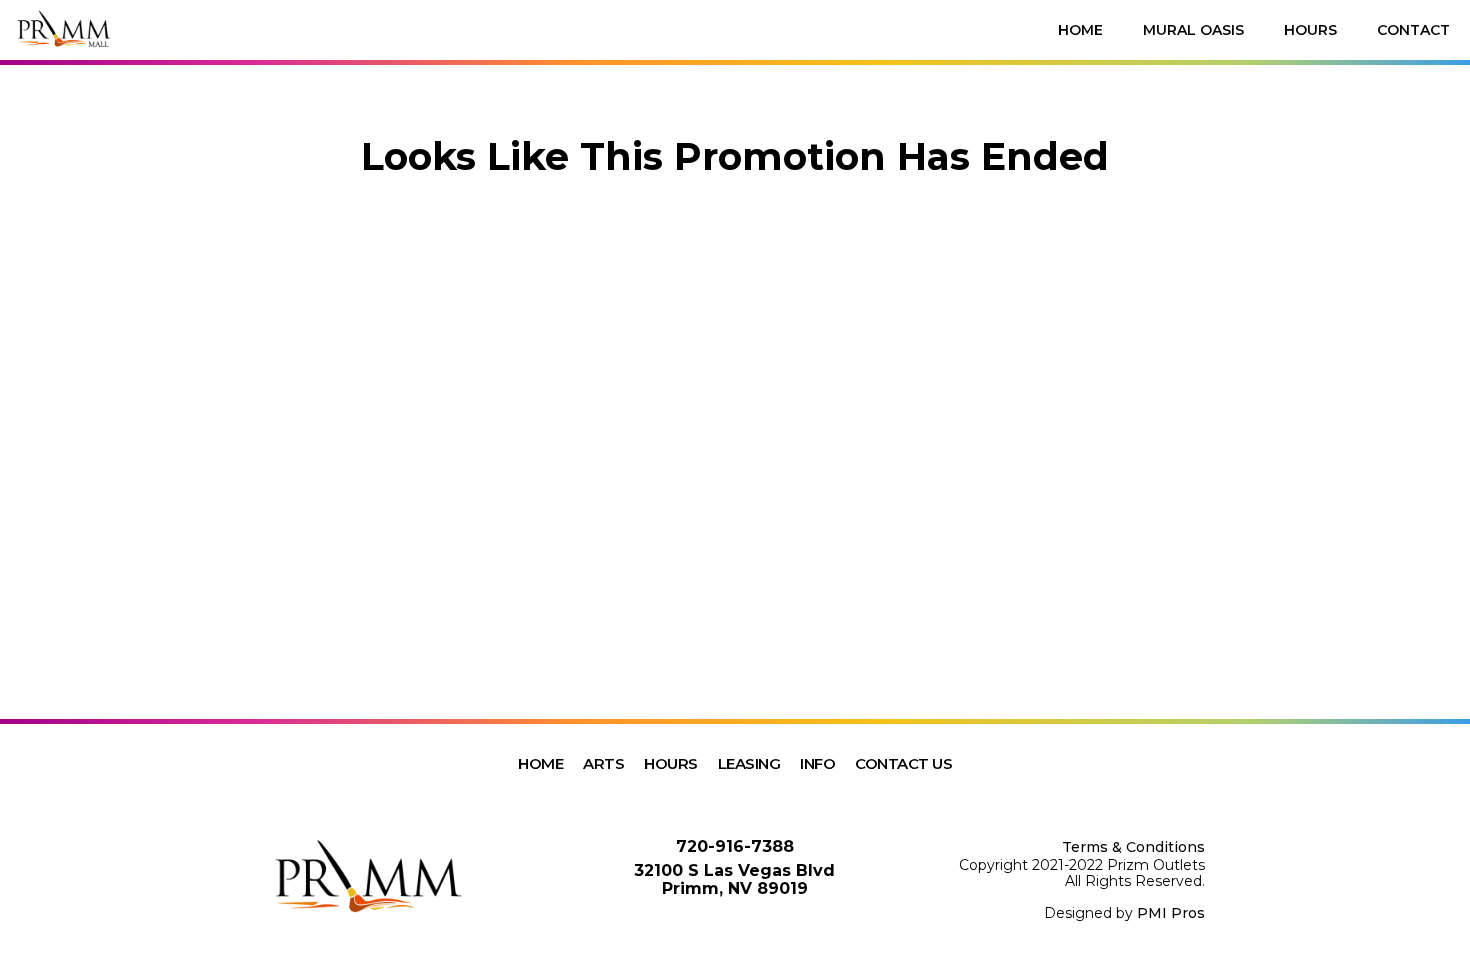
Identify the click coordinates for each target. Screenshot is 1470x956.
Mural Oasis (1193, 30)
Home (1080, 30)
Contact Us (903, 763)
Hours (1310, 30)
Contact (1413, 30)
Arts (603, 763)
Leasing (749, 763)
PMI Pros (1171, 913)
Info (817, 763)
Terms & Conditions (1133, 847)
